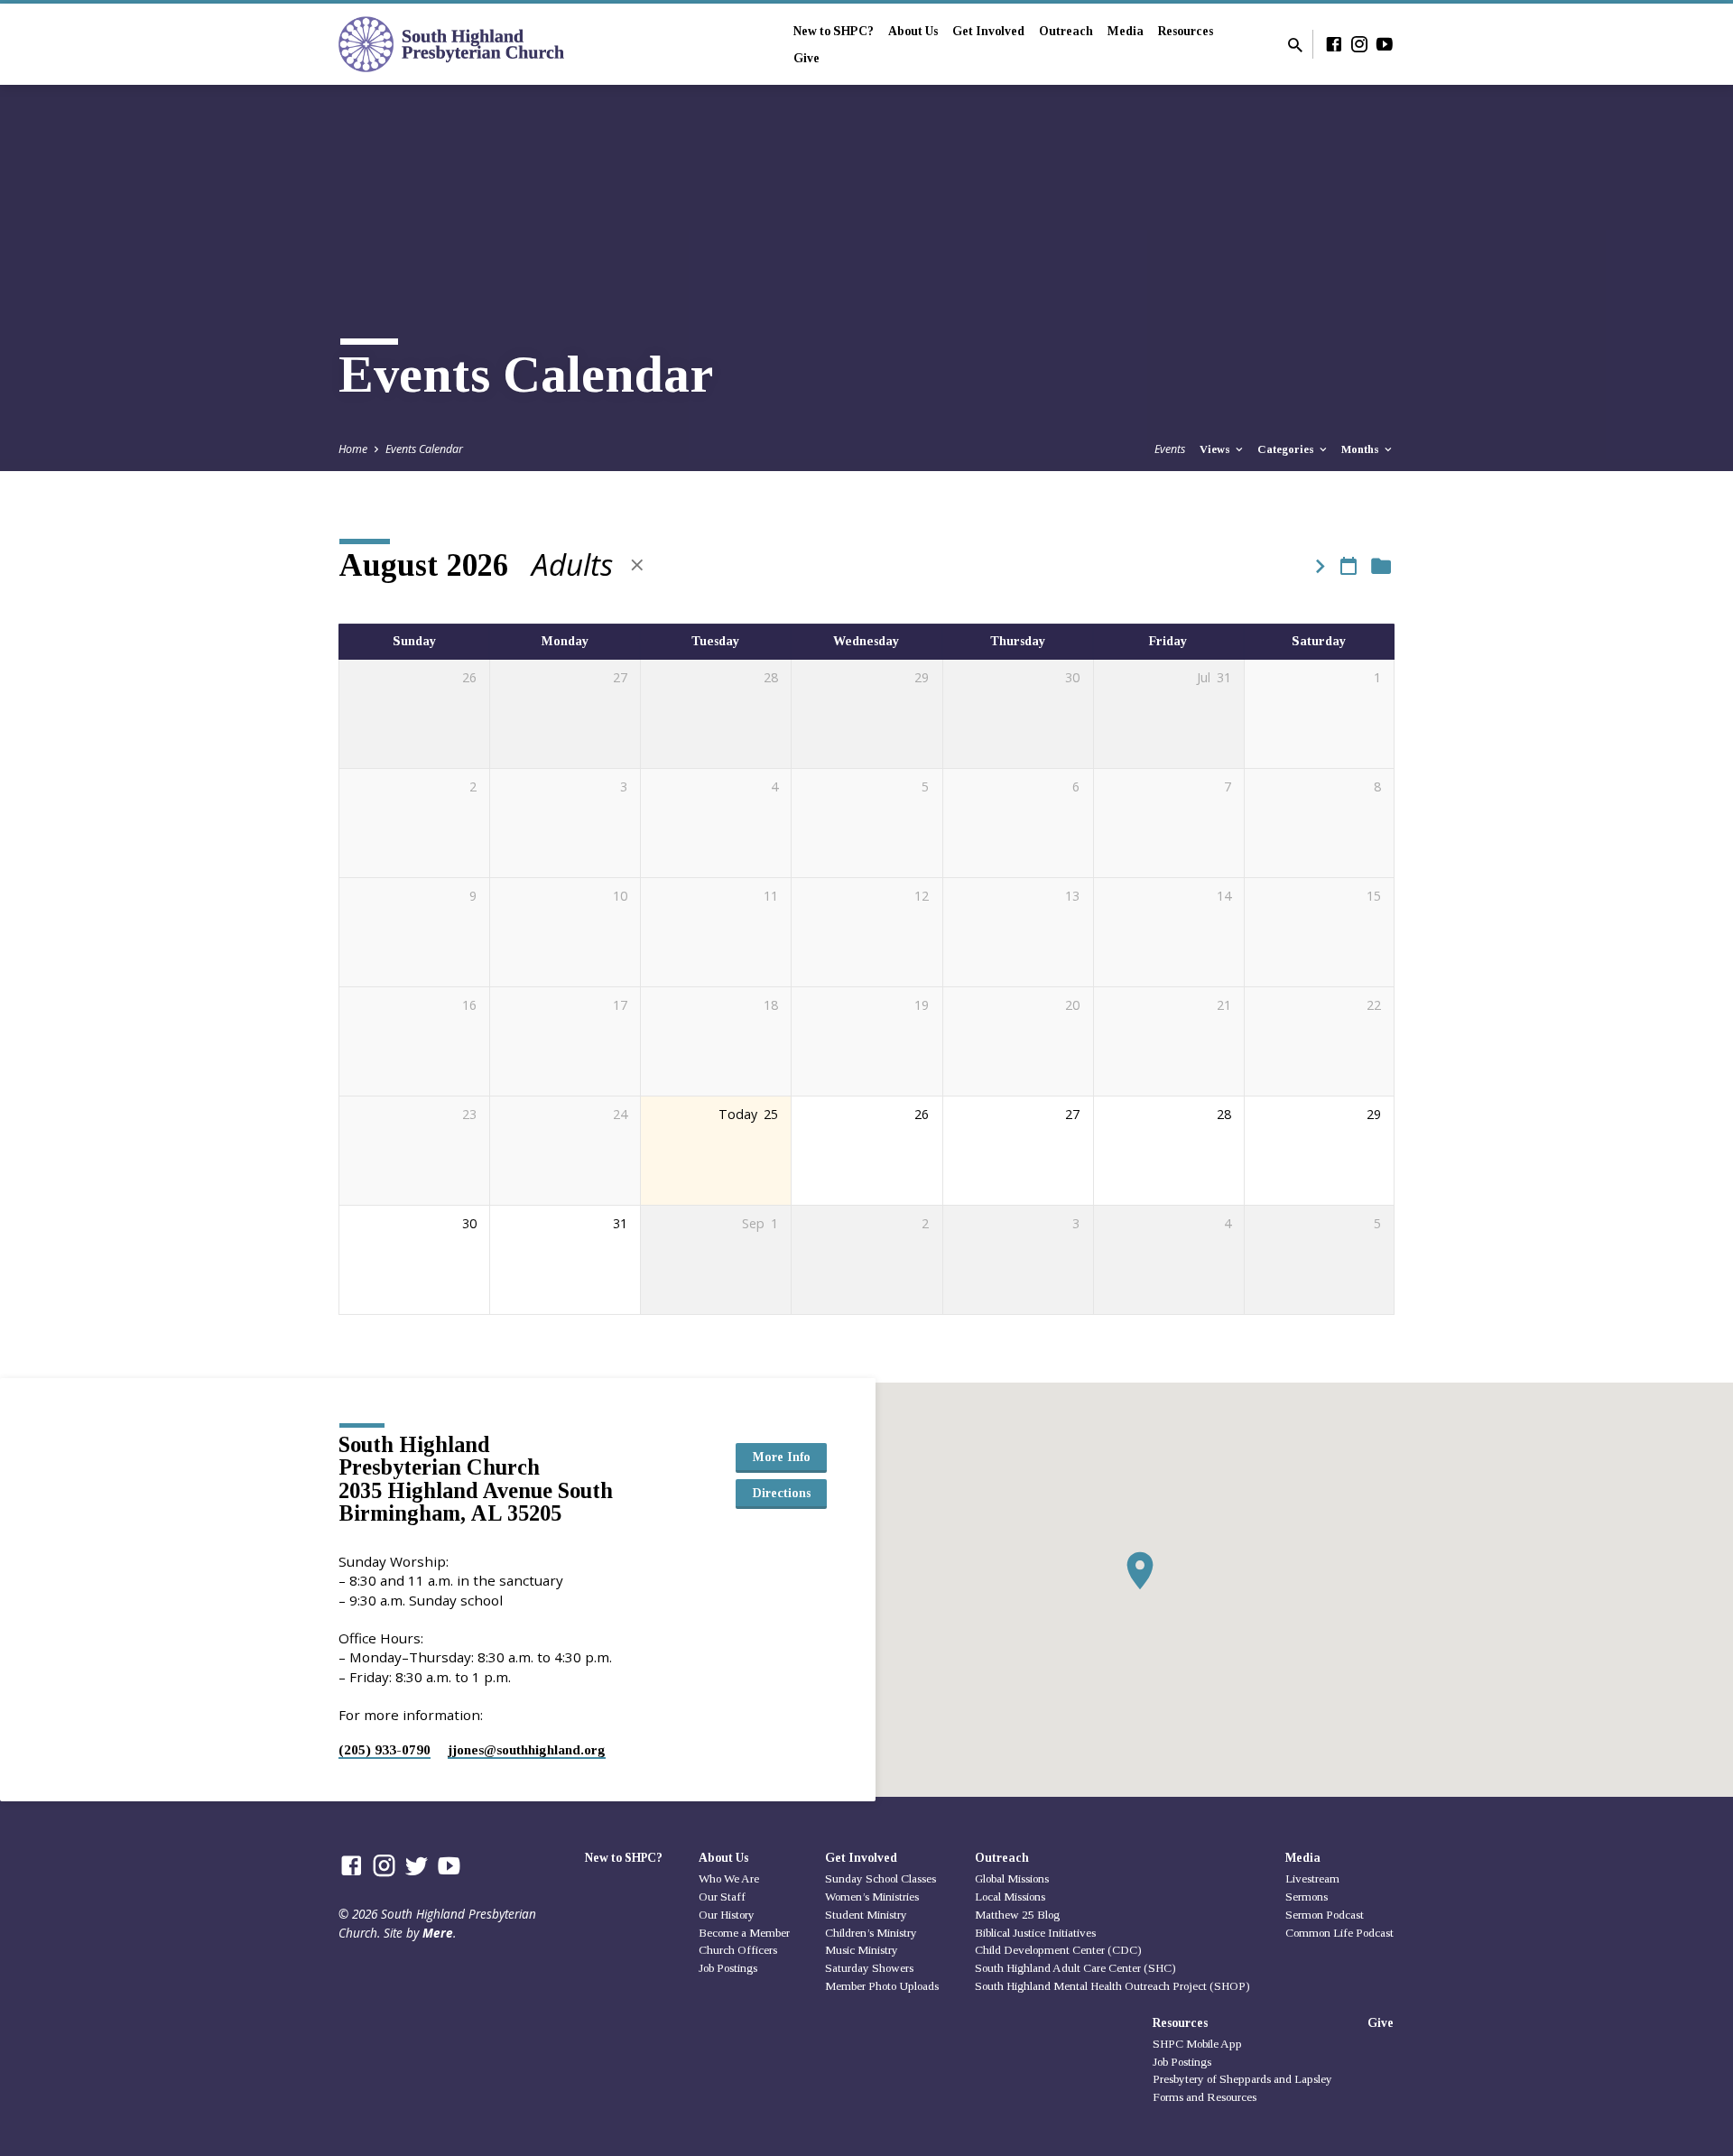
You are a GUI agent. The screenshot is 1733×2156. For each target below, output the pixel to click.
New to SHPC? (834, 31)
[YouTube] (1385, 44)
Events (1170, 449)
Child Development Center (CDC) (1058, 1950)
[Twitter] (417, 1865)
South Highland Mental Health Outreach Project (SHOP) (1112, 1986)
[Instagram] (1359, 44)
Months (1362, 449)
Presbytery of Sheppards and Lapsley (1242, 2079)
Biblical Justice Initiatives (1035, 1933)
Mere (438, 1933)
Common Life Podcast (1339, 1933)
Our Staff (722, 1897)
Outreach (1066, 31)
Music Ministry (862, 1950)
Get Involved (988, 31)
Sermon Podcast (1325, 1915)
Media (1126, 31)
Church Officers (738, 1950)
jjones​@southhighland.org (527, 1749)
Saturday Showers (869, 1968)
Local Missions (1010, 1897)
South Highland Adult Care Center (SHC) (1075, 1968)
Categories (1287, 449)
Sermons (1307, 1897)
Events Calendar (424, 449)
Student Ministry (866, 1915)
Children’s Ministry (871, 1933)
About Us (913, 31)
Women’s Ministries (872, 1897)
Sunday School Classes (880, 1878)
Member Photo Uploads (882, 1986)
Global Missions (1012, 1878)
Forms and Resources (1205, 2097)
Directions (782, 1493)
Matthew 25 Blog (1017, 1915)
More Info (782, 1457)
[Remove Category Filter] (637, 564)
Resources (1186, 31)
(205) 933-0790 (385, 1749)
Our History (727, 1915)
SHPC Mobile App (1197, 2044)
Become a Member (744, 1933)
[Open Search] (1295, 45)
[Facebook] (1334, 44)
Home (353, 449)
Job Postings (728, 1968)
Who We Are (729, 1878)
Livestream (1312, 1878)
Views (1216, 449)
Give (806, 58)
